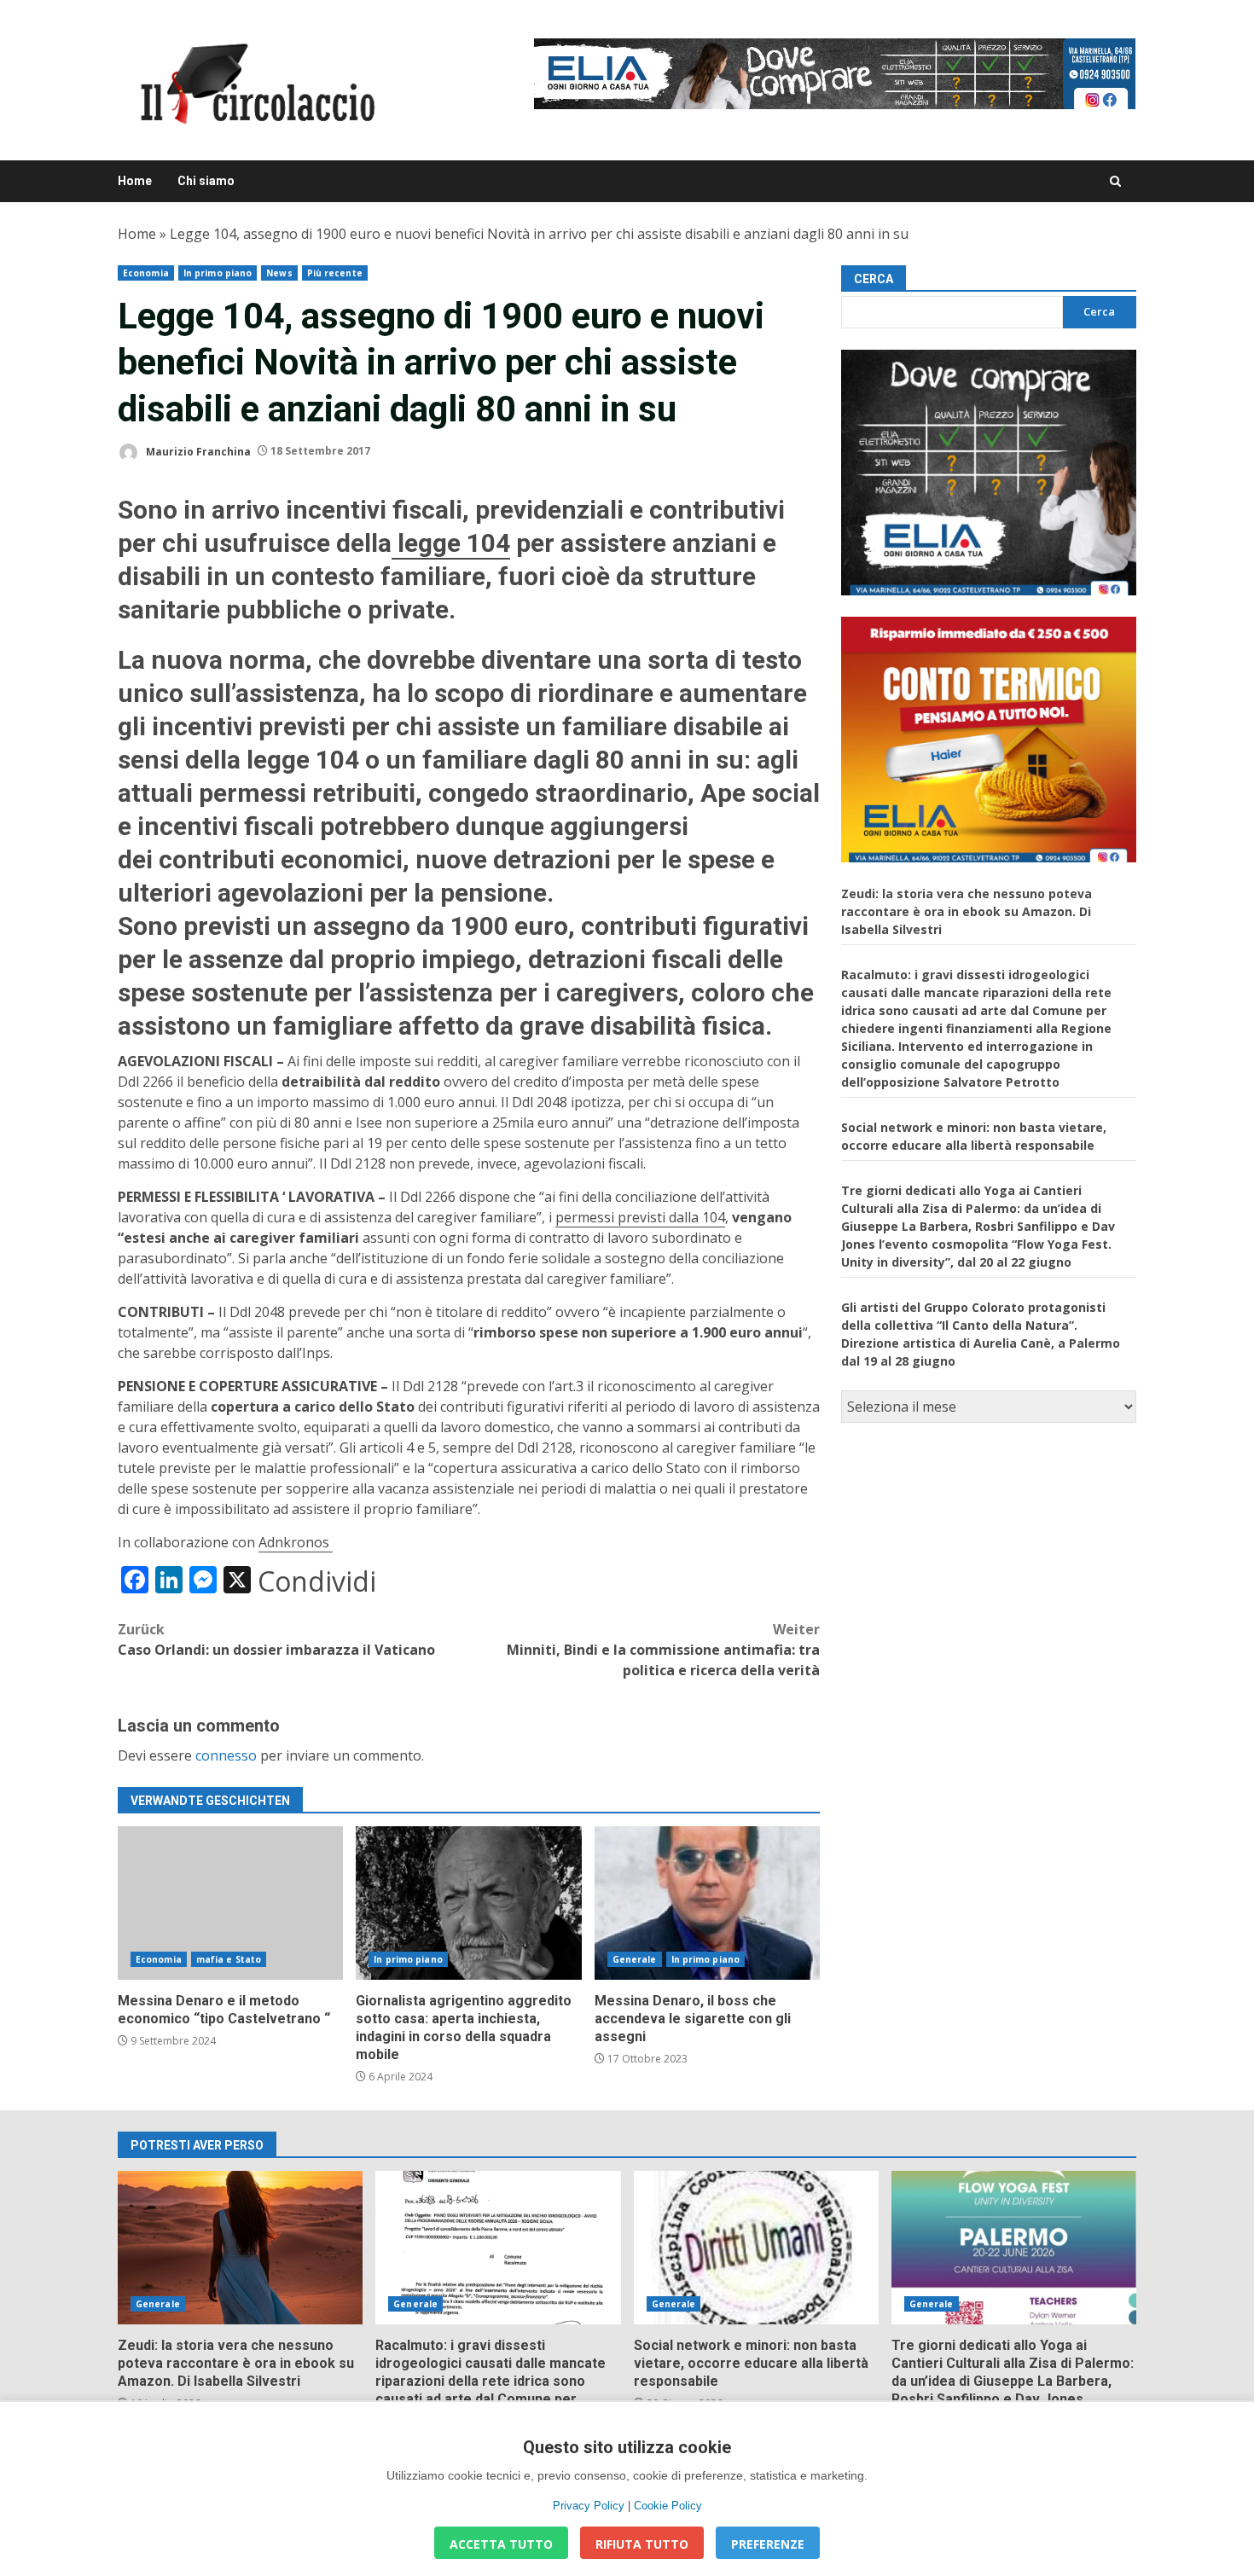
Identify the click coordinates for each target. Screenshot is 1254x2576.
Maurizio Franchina (197, 451)
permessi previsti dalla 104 (640, 1217)
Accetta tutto (501, 2544)
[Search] (1115, 181)
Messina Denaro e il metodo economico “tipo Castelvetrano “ (230, 1903)
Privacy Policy (589, 2506)
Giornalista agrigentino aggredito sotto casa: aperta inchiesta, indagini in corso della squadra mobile (468, 1903)
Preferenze (768, 2544)
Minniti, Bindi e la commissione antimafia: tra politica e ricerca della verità (663, 1650)
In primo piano (218, 273)
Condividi (317, 1581)
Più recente (335, 273)
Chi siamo (206, 181)
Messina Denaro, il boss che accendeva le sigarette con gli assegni (707, 1903)
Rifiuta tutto (642, 2544)
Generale (635, 1959)
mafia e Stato (229, 1959)
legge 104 (451, 543)
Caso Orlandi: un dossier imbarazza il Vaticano (276, 1639)
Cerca (874, 279)
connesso (226, 1755)
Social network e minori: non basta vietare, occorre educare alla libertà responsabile (756, 2248)
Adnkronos (296, 1542)
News (279, 273)
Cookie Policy (668, 2506)
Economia (146, 273)
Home (135, 181)
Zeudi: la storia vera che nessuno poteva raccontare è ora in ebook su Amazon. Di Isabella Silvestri (967, 911)
